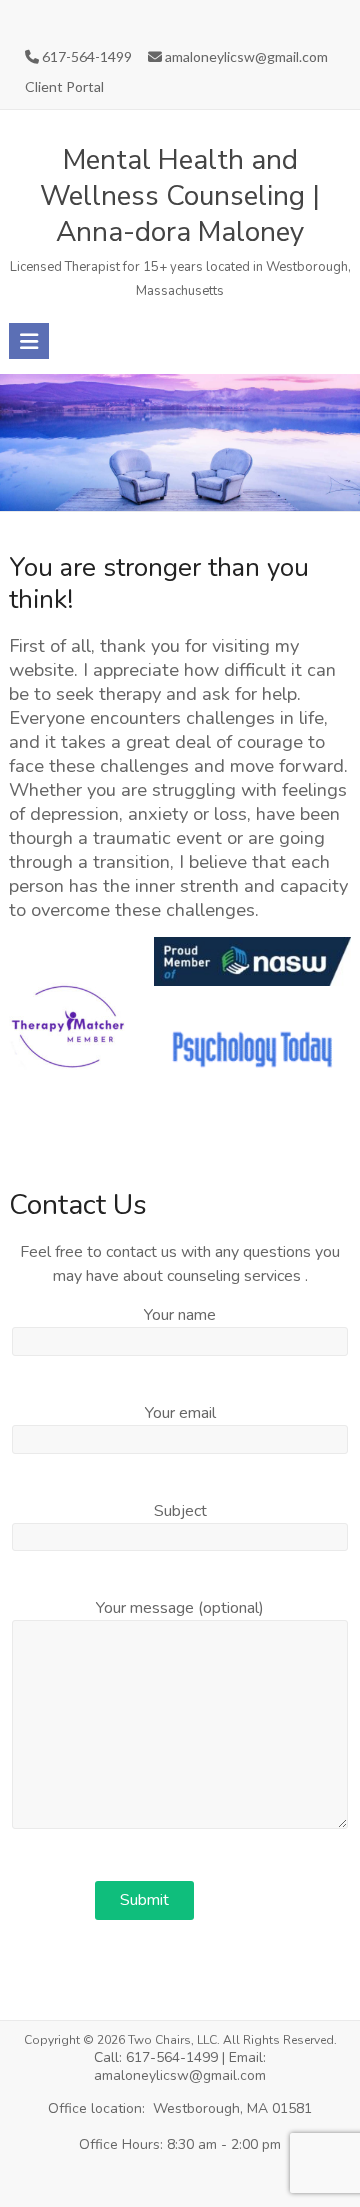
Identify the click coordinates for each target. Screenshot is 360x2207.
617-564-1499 (85, 56)
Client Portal (64, 86)
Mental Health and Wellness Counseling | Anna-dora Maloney (180, 196)
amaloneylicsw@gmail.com (245, 56)
